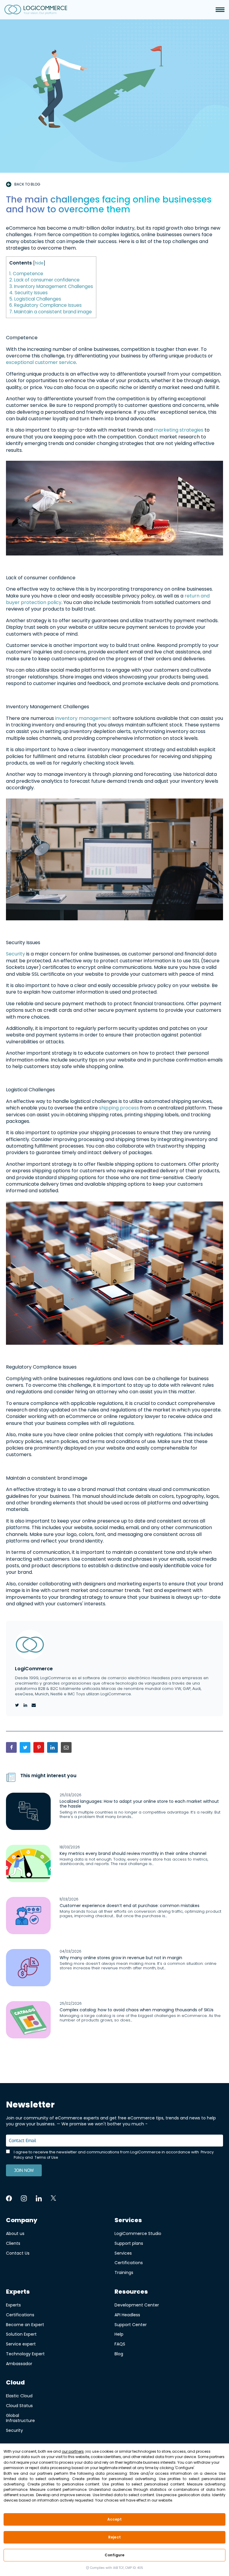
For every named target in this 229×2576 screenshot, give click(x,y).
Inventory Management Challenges (51, 286)
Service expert (21, 2344)
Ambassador (19, 2363)
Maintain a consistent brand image (51, 312)
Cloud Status (19, 2405)
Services (123, 2253)
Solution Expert (21, 2334)
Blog (119, 2354)
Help (119, 2334)
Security (16, 954)
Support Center (131, 2324)
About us (15, 2233)
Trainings (124, 2272)
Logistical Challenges (35, 299)
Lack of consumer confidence (44, 280)
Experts (13, 2305)
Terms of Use (46, 2157)
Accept (115, 2519)
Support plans (129, 2243)
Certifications (129, 2263)
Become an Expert (25, 2324)
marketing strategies (179, 430)
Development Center (137, 2305)
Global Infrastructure (20, 2418)
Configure (114, 2555)
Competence (26, 274)
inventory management (83, 718)
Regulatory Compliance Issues (45, 305)
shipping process (120, 1108)
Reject (114, 2537)
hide (39, 263)
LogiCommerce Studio (138, 2233)
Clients (13, 2243)
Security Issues (28, 293)
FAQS (120, 2344)
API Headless (127, 2315)
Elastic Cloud (19, 2396)
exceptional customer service (41, 362)
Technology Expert (25, 2354)
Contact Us (18, 2253)
